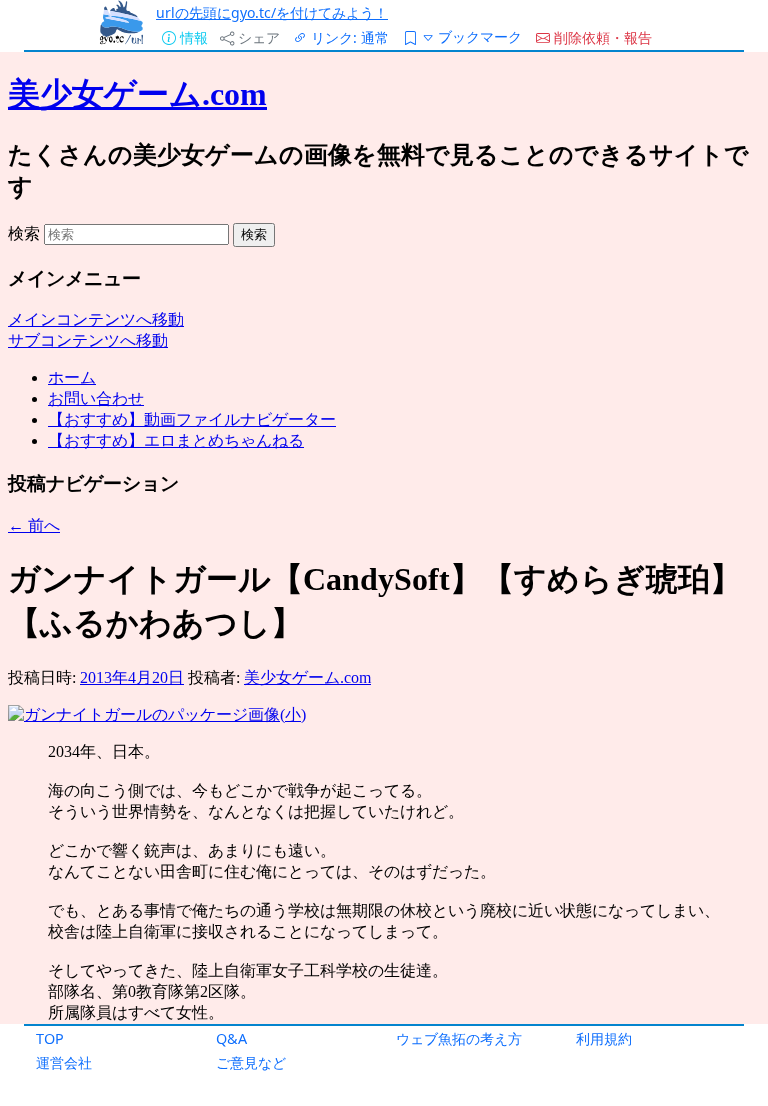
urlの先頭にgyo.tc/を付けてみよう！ (272, 12)
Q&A (231, 1038)
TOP (50, 1038)
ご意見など (251, 1062)
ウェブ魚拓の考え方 (459, 1038)
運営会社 (64, 1062)
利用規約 (604, 1038)
